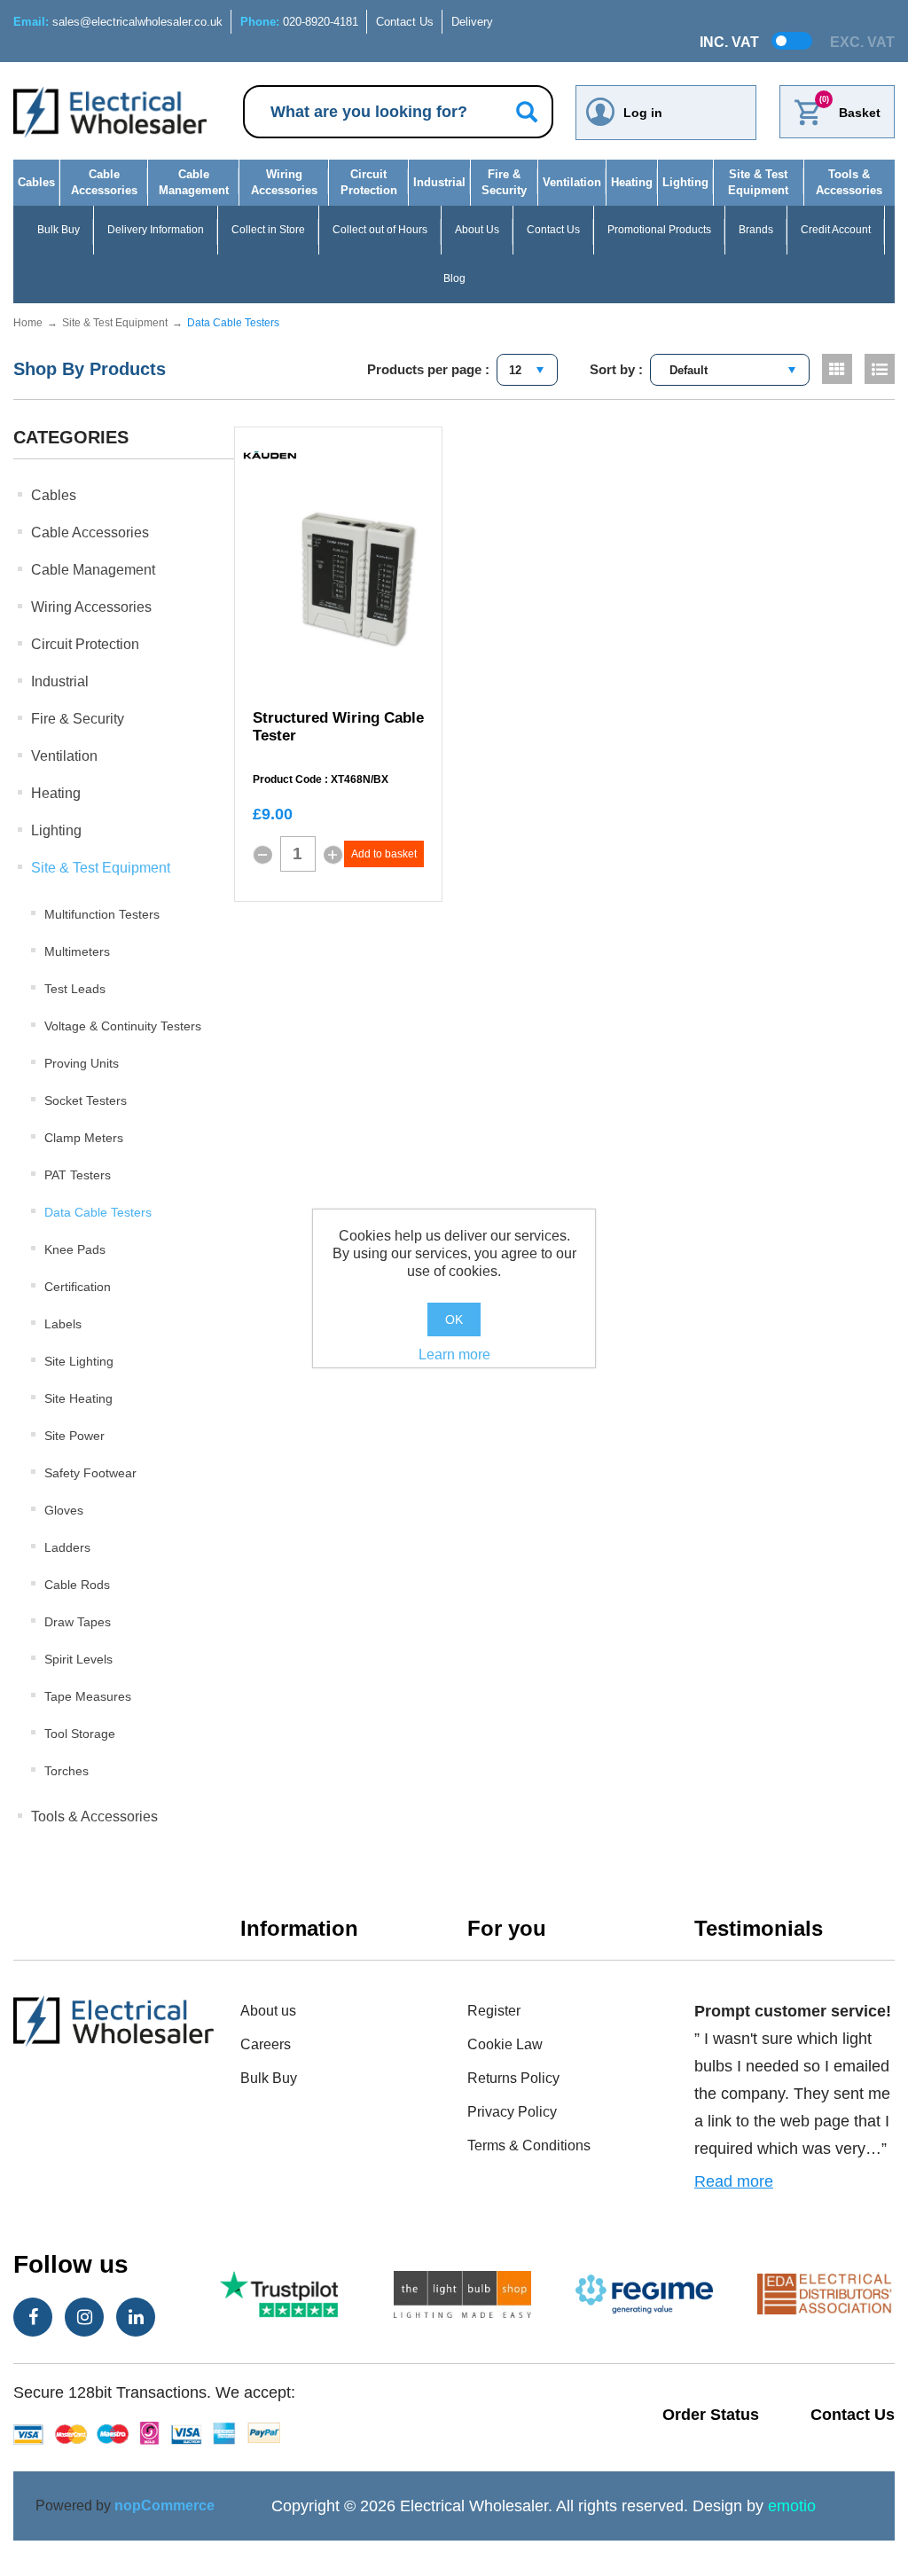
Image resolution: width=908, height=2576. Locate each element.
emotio (792, 2506)
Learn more (454, 1355)
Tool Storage (80, 1734)
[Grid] (837, 369)
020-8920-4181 (299, 22)
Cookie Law (505, 2044)
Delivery (472, 22)
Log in (643, 113)
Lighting (685, 182)
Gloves (64, 1510)
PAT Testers (78, 1175)
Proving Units (82, 1063)
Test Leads (75, 989)
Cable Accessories (104, 182)
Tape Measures (88, 1696)
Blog (454, 278)
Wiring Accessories (284, 182)
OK (454, 1319)
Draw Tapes (78, 1622)
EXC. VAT (862, 42)
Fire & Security (504, 182)
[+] (333, 855)
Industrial (439, 182)
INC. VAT (729, 42)
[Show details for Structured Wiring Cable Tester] (356, 580)
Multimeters (77, 951)
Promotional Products (659, 230)
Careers (266, 2044)
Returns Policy (513, 2078)
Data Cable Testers (98, 1212)
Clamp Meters (84, 1138)
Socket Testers (86, 1100)
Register (494, 2011)
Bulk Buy (59, 230)
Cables (36, 182)
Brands (756, 230)
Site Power (74, 1436)
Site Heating (78, 1398)
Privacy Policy (512, 2112)
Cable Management (194, 182)
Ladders (67, 1547)
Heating (632, 182)
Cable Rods (77, 1585)
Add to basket (384, 854)
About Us (477, 230)
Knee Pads (75, 1249)
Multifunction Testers (102, 914)
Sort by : (616, 369)
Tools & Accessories (849, 182)
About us (268, 2011)
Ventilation (572, 182)
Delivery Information (156, 230)
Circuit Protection (369, 182)
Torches (67, 1771)
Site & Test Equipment (758, 182)
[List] (880, 369)
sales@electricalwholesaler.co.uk (118, 22)
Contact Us (405, 22)
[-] (262, 855)
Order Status (711, 2415)
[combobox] (527, 370)
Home (28, 323)
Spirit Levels (78, 1659)
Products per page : (428, 369)
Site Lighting (79, 1361)
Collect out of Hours (380, 230)
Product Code (287, 780)
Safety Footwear (90, 1473)
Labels (63, 1324)
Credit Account (836, 230)
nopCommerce (164, 2506)
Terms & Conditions (529, 2145)
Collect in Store (268, 230)
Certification (78, 1287)
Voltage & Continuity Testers (123, 1026)
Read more (734, 2181)
